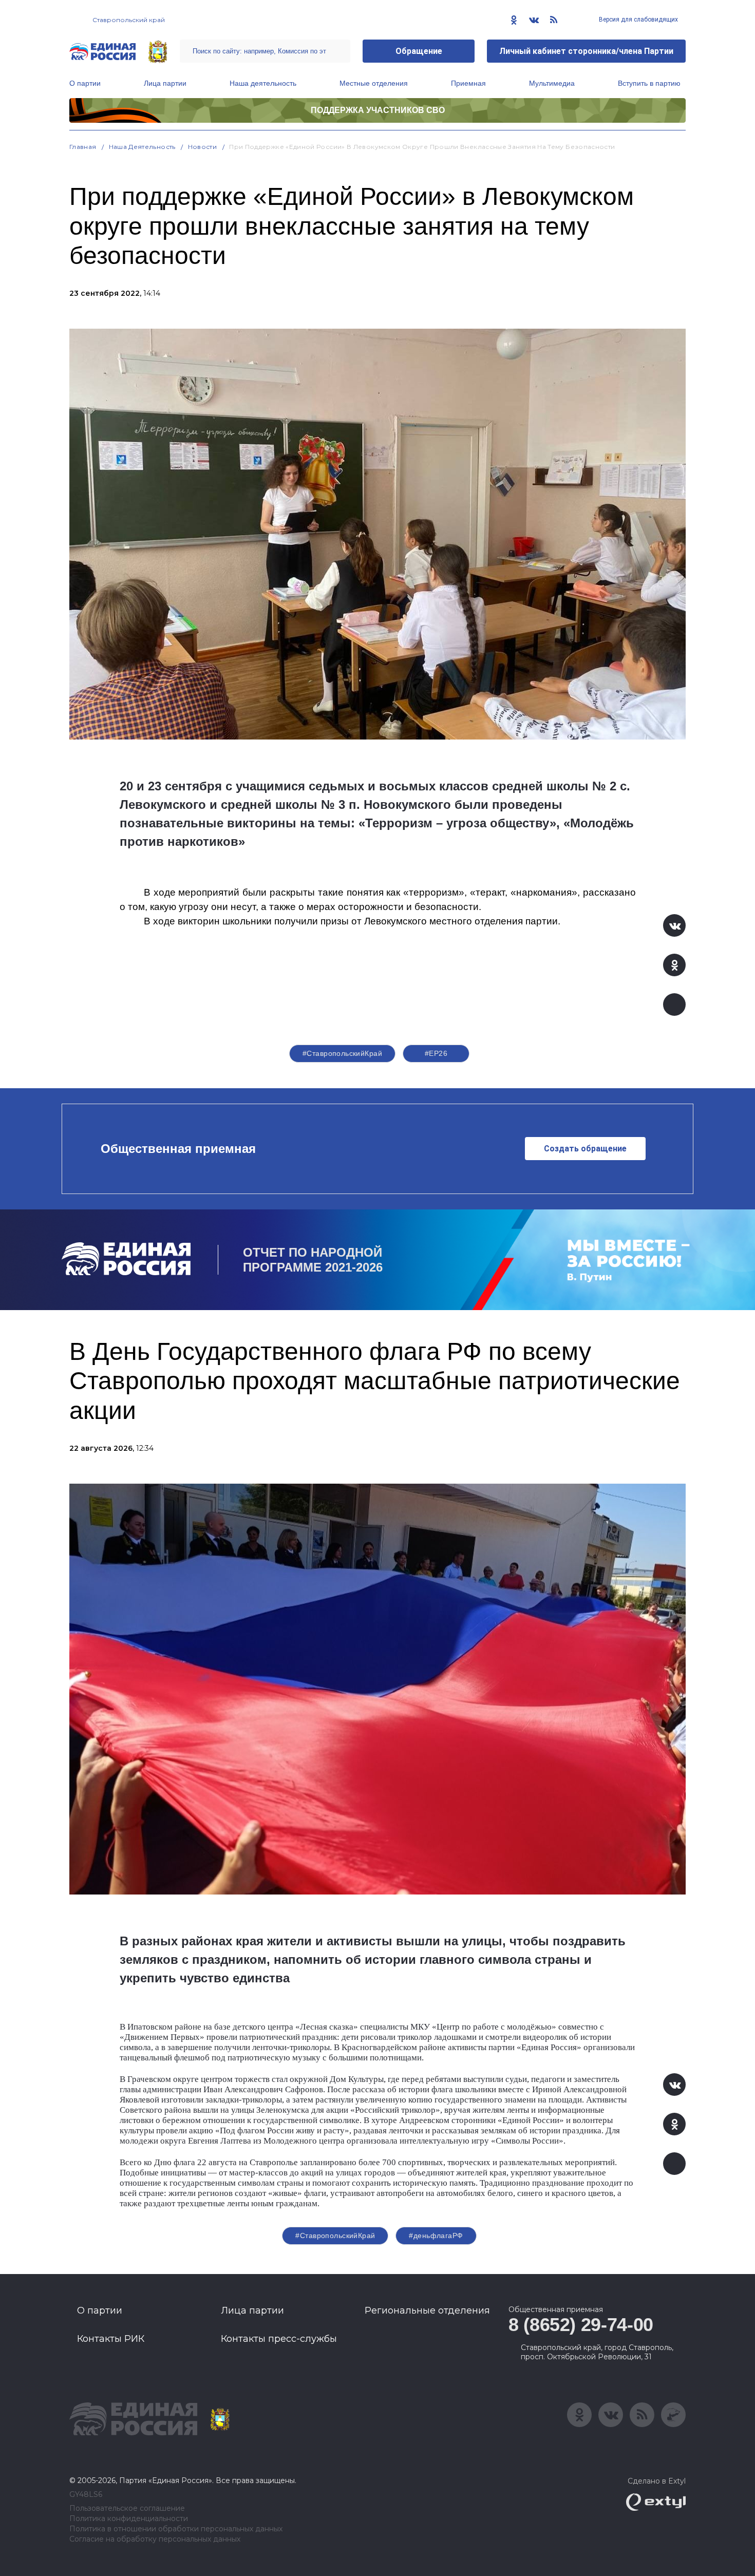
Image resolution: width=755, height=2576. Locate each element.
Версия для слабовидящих (638, 20)
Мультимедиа (552, 83)
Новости (203, 147)
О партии (85, 83)
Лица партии (165, 83)
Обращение (419, 51)
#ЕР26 (436, 1053)
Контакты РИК (111, 2339)
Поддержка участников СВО (378, 110)
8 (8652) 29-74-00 (581, 2325)
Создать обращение (585, 1149)
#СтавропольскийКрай (342, 1053)
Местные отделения (374, 83)
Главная (83, 147)
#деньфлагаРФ (436, 2236)
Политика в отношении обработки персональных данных (176, 2529)
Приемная (468, 83)
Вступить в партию (649, 83)
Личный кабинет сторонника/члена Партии (586, 51)
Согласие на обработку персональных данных (155, 2539)
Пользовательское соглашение (127, 2508)
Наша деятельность (263, 83)
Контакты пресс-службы (279, 2339)
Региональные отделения (427, 2310)
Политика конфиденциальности (129, 2519)
